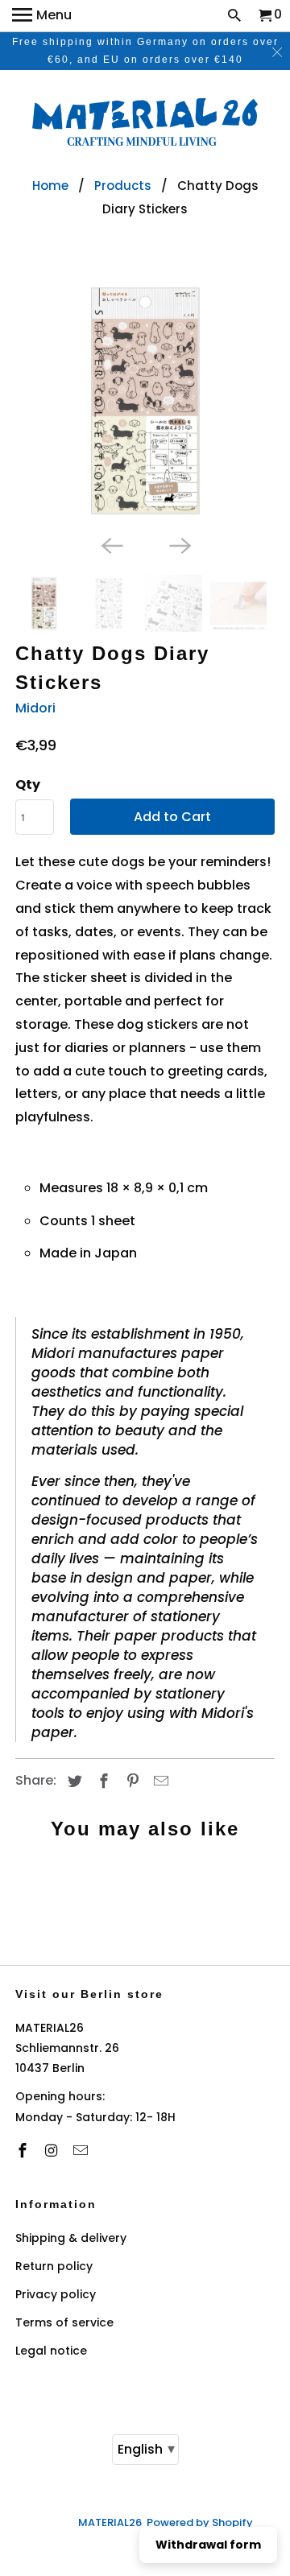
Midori (35, 708)
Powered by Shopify (200, 2522)
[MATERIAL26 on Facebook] (24, 2151)
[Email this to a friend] (159, 1781)
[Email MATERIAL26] (82, 2151)
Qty (28, 784)
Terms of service (64, 2322)
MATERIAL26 (110, 2522)
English (146, 2448)
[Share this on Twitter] (72, 1781)
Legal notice (51, 2351)
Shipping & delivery (71, 2238)
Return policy (54, 2266)
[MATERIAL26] (145, 124)
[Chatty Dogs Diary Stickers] (145, 401)
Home (50, 186)
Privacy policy (56, 2294)
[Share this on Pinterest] (130, 1781)
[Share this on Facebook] (101, 1781)
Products (123, 186)
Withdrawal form (208, 2545)
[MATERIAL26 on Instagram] (53, 2151)
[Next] (179, 544)
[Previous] (111, 544)
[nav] (42, 16)
